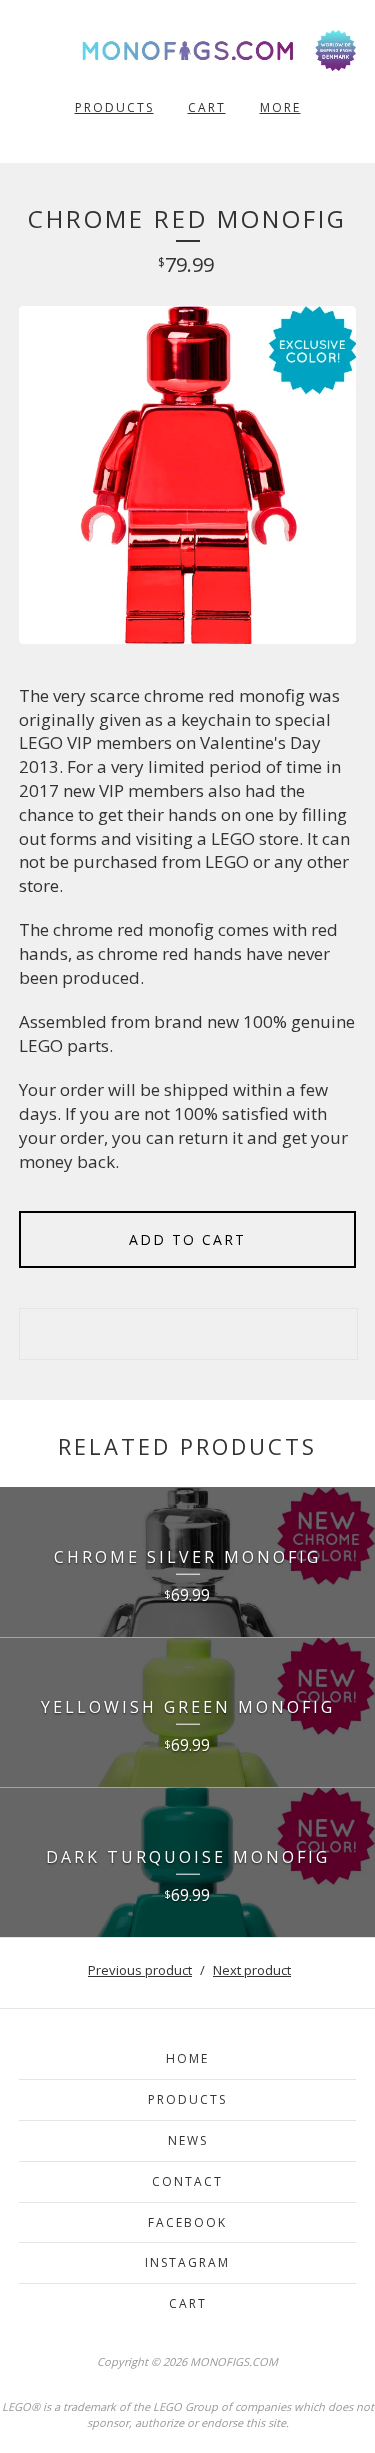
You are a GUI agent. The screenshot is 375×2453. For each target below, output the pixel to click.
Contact (187, 2181)
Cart (207, 107)
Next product (252, 1970)
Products (114, 107)
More (280, 107)
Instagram (187, 2262)
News (188, 2140)
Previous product (140, 1970)
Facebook (187, 2222)
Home (187, 2058)
